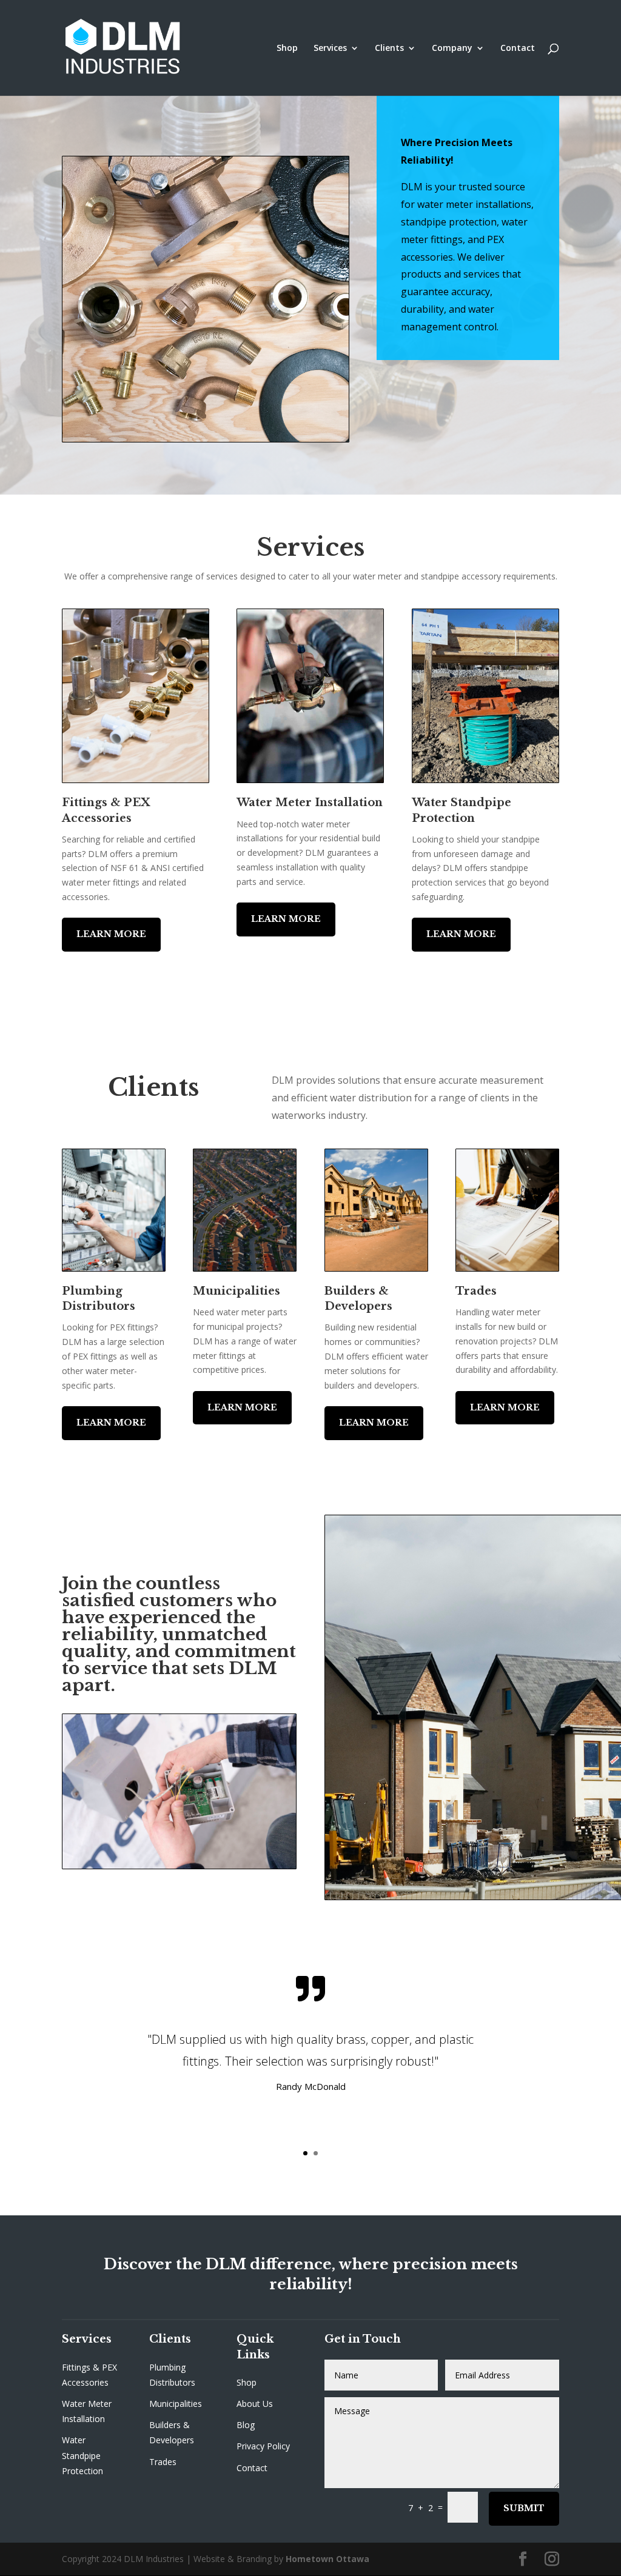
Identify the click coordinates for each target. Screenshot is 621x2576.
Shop (287, 48)
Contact (518, 48)
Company (452, 48)
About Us (255, 2404)
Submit (524, 2508)
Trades (163, 2462)
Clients (389, 48)
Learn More (111, 934)
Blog (246, 2425)
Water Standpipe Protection (82, 2455)
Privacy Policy (263, 2446)
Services (330, 48)
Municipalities (176, 2404)
